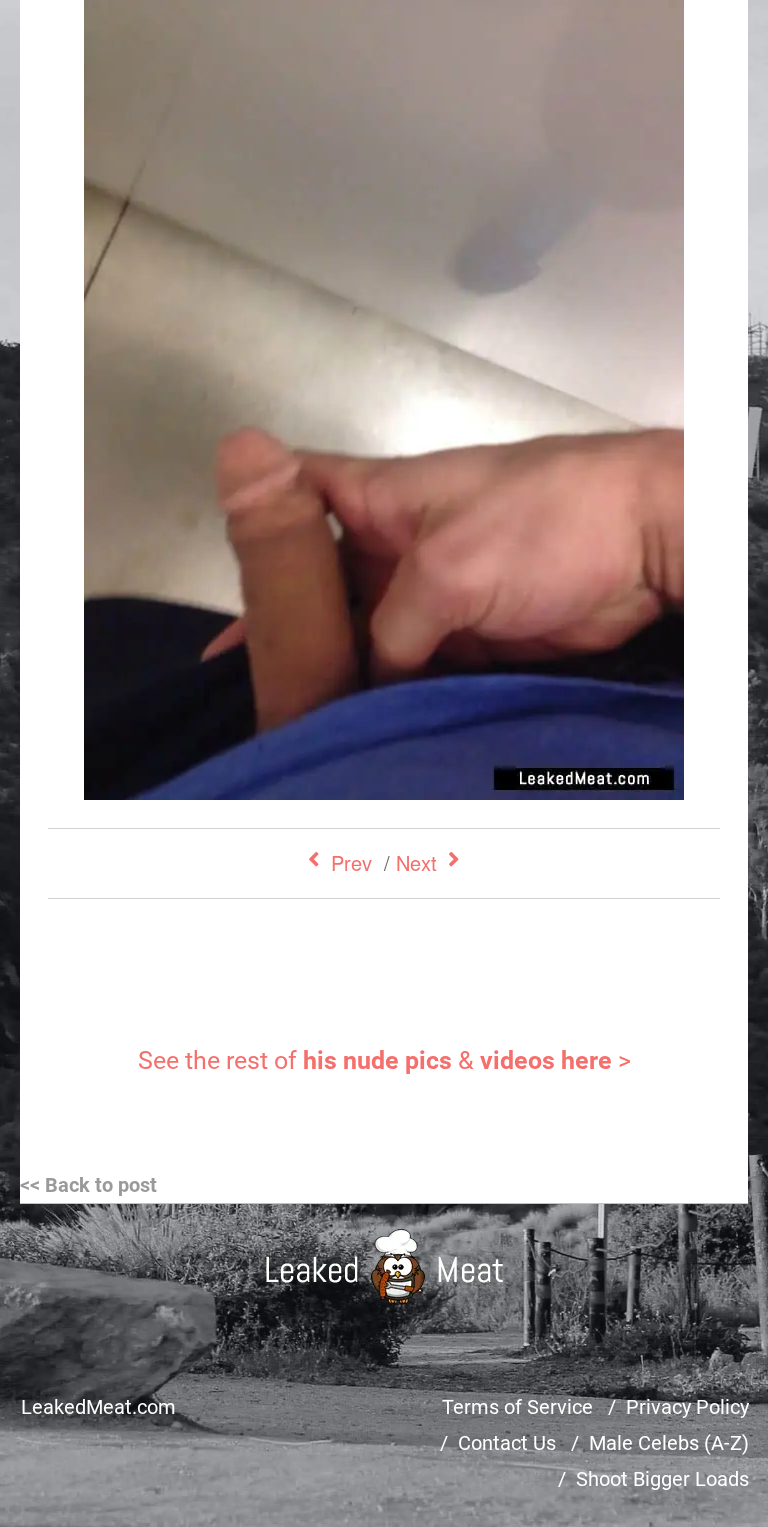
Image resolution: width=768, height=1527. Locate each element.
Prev (351, 862)
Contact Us (507, 1443)
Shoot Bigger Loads (662, 1479)
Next (416, 862)
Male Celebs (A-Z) (669, 1443)
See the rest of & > (384, 1060)
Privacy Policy (687, 1407)
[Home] (384, 1266)
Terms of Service (517, 1407)
